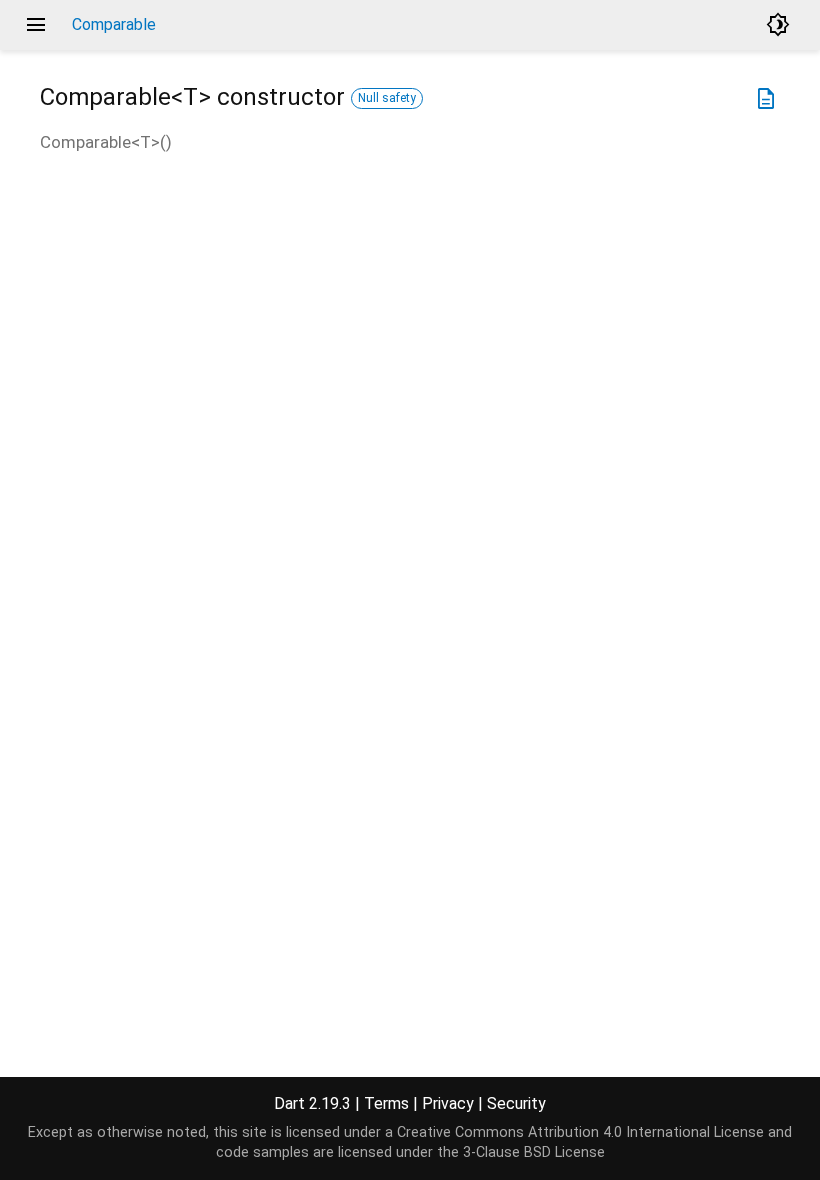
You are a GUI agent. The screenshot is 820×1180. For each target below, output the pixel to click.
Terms (386, 1103)
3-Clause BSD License (534, 1152)
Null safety (387, 98)
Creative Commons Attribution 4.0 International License (580, 1132)
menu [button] (36, 25)
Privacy (448, 1103)
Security (516, 1103)
